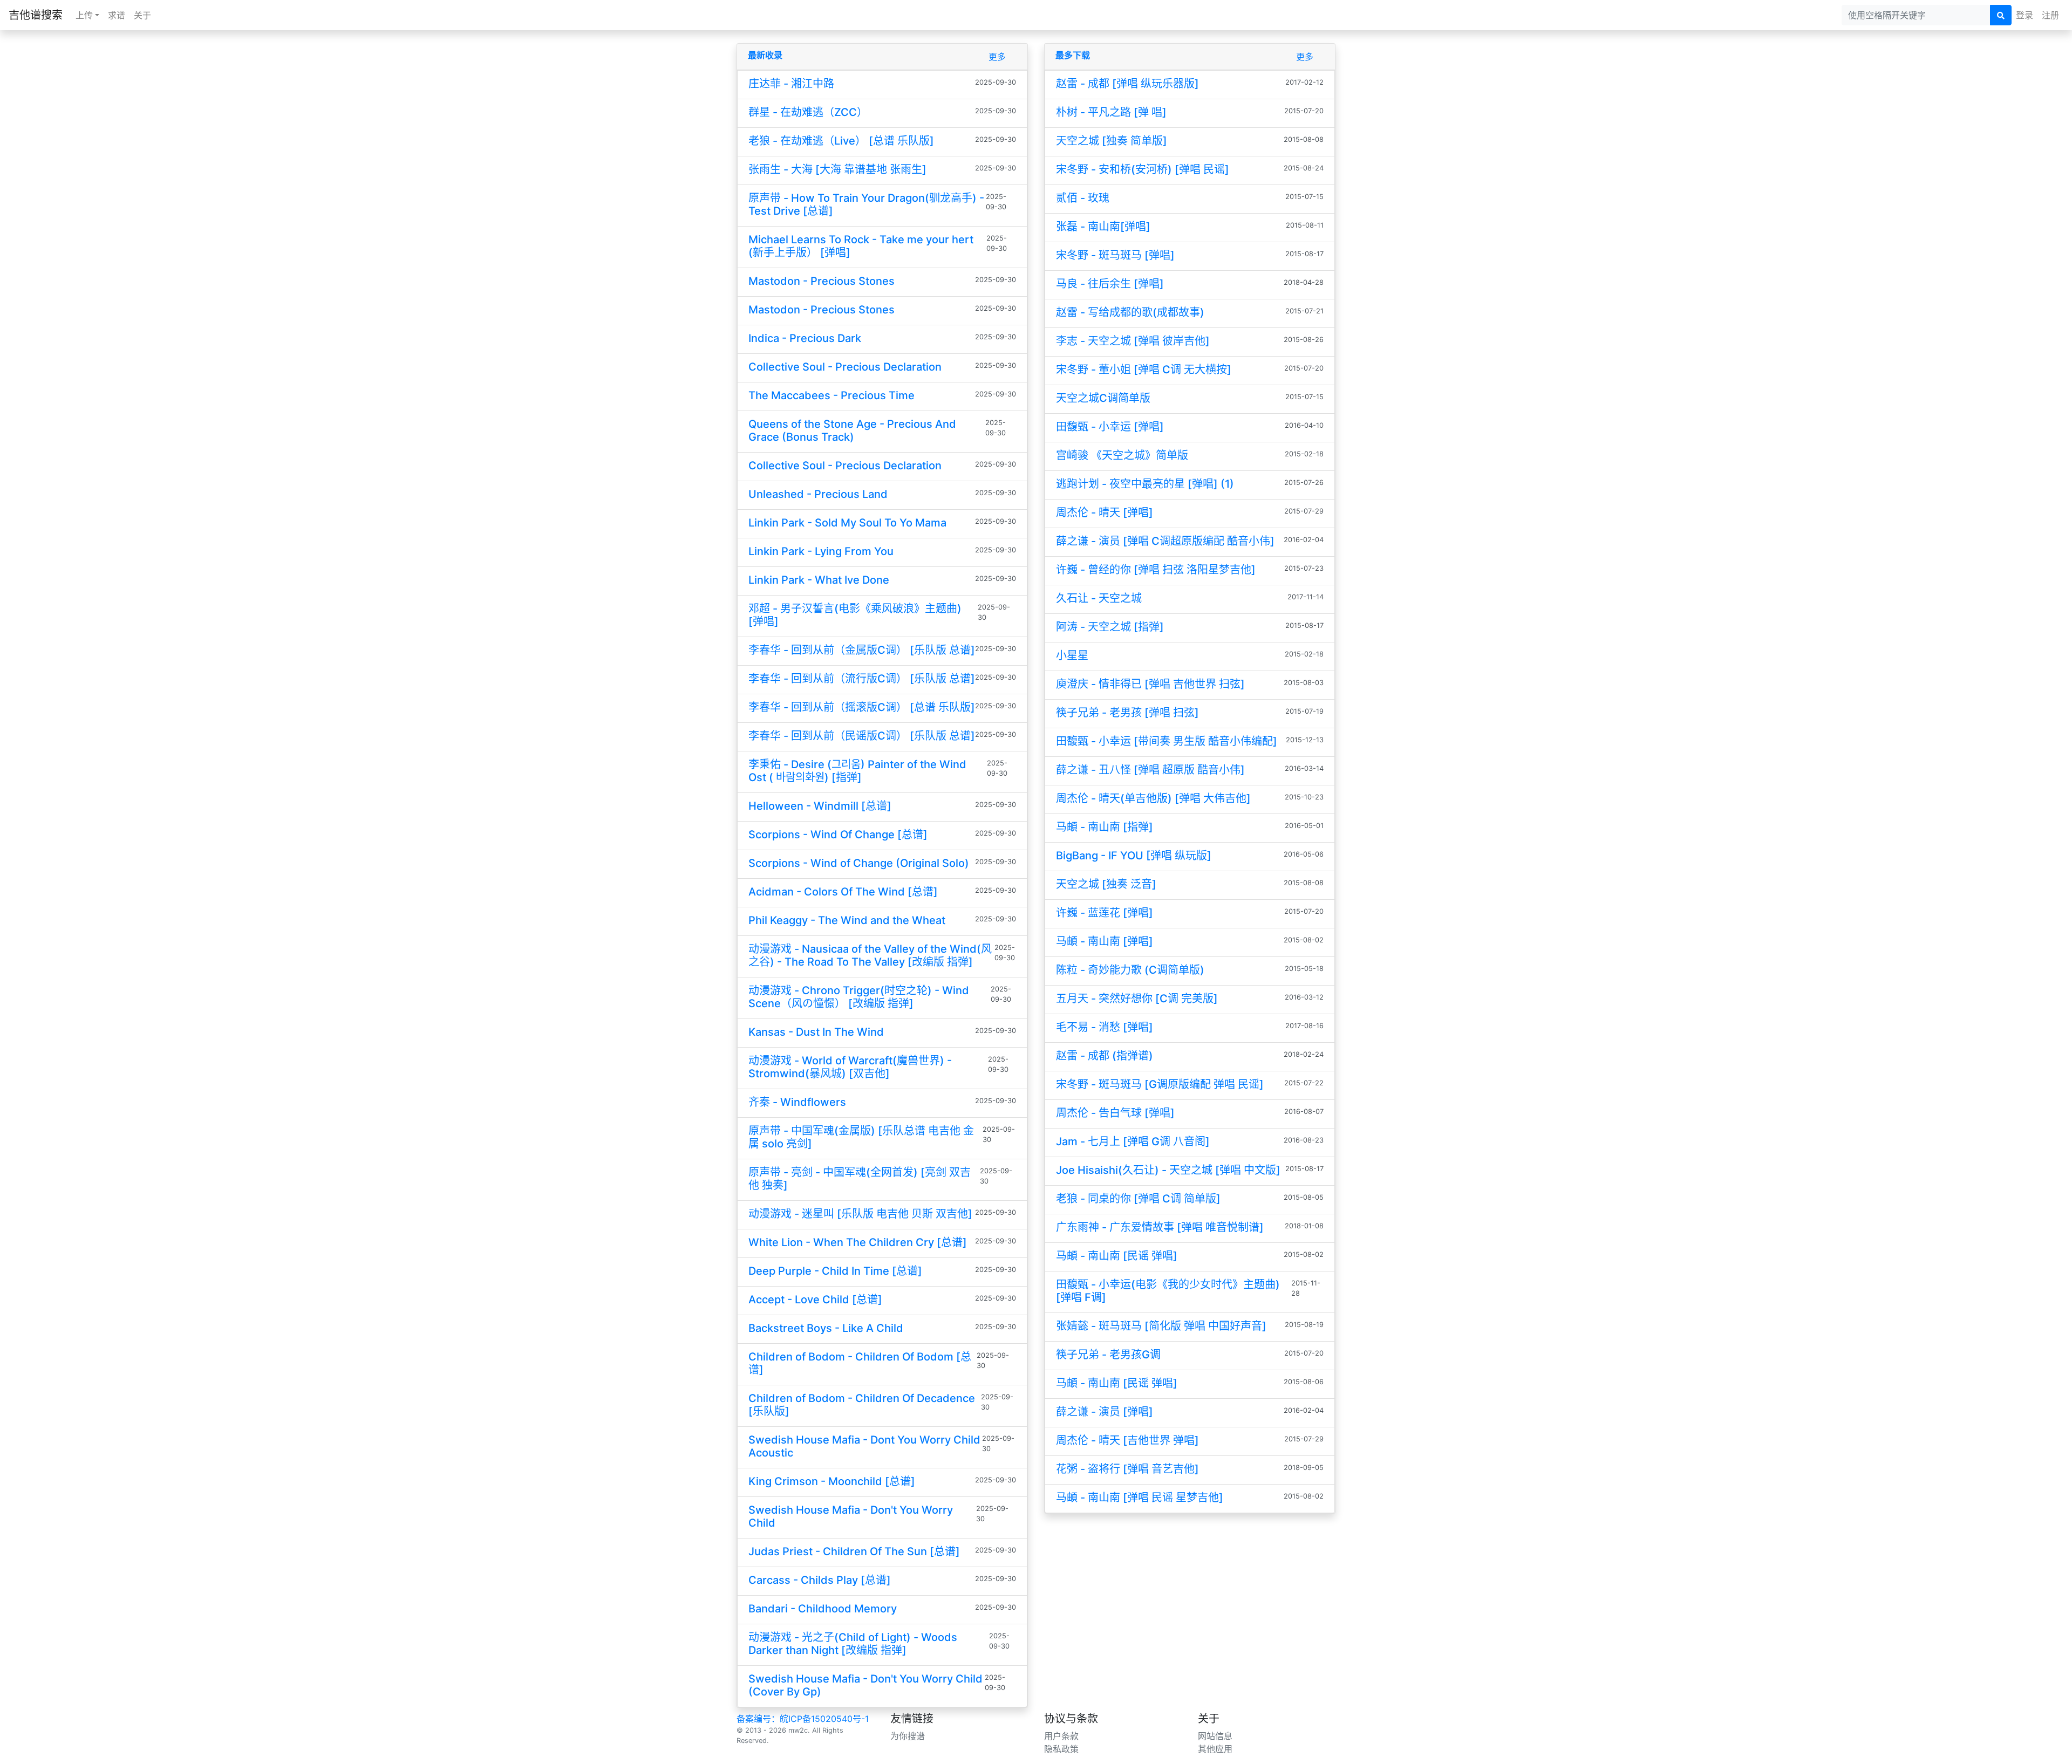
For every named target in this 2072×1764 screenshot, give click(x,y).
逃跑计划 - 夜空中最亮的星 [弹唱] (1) (1145, 484)
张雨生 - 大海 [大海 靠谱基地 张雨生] (837, 169)
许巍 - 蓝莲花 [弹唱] (1105, 913)
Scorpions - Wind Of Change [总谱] (838, 835)
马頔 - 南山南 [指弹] (1105, 827)
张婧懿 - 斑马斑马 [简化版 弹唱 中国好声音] (1161, 1326)
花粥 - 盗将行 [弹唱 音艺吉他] (1127, 1469)
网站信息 (1215, 1736)
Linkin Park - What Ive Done (819, 580)
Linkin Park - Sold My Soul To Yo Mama (847, 523)
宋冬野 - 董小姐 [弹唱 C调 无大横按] (1144, 370)
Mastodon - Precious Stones (822, 281)
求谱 (117, 15)
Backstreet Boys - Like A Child (826, 1328)
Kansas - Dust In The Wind (816, 1032)
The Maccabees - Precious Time (831, 395)
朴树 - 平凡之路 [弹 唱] (1111, 112)
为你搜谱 (908, 1736)
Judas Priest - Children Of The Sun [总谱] (854, 1551)
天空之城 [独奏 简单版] (1112, 141)
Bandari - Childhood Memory (823, 1609)
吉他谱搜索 (36, 15)
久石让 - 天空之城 (1099, 598)
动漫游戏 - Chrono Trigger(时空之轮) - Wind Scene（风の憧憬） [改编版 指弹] (859, 997)
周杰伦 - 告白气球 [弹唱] (1115, 1113)
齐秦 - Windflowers (797, 1102)
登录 (2025, 15)
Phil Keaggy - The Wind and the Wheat (847, 920)
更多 (997, 57)
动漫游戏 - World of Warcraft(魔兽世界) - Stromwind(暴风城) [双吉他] (850, 1067)
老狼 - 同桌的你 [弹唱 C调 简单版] (1138, 1199)
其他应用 (1215, 1749)
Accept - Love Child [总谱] (815, 1300)
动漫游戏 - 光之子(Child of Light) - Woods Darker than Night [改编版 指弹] (853, 1644)
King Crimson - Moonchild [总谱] (832, 1481)
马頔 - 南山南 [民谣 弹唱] (1117, 1256)
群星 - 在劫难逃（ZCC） (808, 112)
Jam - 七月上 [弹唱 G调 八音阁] (1133, 1141)
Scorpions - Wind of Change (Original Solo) (859, 863)
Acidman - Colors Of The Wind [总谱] (843, 892)
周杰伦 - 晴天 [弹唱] (1105, 512)
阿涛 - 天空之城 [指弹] (1110, 627)
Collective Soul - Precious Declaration (845, 367)
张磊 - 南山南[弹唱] (1103, 227)
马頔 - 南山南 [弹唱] (1105, 941)
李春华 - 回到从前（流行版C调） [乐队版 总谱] (862, 679)
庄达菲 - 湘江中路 (791, 84)
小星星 (1072, 655)
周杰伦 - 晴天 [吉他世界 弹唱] (1127, 1440)
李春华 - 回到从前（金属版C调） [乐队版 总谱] (862, 650)
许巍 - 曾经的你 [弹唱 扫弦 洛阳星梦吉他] (1156, 570)
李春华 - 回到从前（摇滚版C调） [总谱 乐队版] (862, 707)
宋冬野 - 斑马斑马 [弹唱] (1115, 255)
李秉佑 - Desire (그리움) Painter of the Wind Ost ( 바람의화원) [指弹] (857, 771)
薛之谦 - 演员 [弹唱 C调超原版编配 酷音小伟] (1165, 541)
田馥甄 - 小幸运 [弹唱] (1110, 427)
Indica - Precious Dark (805, 338)
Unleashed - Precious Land (818, 494)
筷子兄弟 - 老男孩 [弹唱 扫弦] (1127, 713)
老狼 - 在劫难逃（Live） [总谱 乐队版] (841, 141)
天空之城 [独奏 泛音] (1106, 884)
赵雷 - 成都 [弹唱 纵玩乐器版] (1127, 84)
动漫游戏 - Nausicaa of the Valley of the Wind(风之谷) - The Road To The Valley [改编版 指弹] (870, 955)
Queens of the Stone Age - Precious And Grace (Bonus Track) (852, 430)
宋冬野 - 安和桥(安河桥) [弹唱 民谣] (1143, 169)
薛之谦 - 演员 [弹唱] (1105, 1412)
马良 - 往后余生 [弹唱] (1110, 284)
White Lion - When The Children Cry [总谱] (858, 1242)
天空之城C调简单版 (1103, 398)
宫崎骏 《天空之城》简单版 (1122, 455)
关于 (142, 15)
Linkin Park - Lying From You (821, 551)
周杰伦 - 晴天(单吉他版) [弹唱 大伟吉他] (1153, 798)
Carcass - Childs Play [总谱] (820, 1580)
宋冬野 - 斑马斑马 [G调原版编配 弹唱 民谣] (1160, 1084)
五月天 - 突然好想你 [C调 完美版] (1137, 999)
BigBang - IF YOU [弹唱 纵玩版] (1134, 856)
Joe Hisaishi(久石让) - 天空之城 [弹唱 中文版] (1168, 1170)
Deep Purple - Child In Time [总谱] (835, 1271)
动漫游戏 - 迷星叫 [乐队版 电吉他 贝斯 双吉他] (860, 1214)
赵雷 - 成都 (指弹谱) (1105, 1056)
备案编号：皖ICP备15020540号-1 (803, 1719)
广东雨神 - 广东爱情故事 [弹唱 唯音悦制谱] (1160, 1227)
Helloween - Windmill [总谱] (820, 806)
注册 (2050, 15)
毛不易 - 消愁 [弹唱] (1105, 1027)
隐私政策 (1061, 1749)
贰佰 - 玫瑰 (1083, 198)
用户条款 (1061, 1736)
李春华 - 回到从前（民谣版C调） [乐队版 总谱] (862, 736)
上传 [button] (84, 15)
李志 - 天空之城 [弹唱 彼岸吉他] (1133, 341)
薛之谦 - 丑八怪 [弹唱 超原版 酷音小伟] (1150, 770)
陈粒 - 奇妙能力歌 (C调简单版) (1130, 970)
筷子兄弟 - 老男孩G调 (1108, 1355)
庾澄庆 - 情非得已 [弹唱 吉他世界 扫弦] (1150, 684)
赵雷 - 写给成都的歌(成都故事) (1130, 312)
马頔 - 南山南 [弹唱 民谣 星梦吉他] (1140, 1498)
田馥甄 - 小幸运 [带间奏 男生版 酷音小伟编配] (1167, 741)
